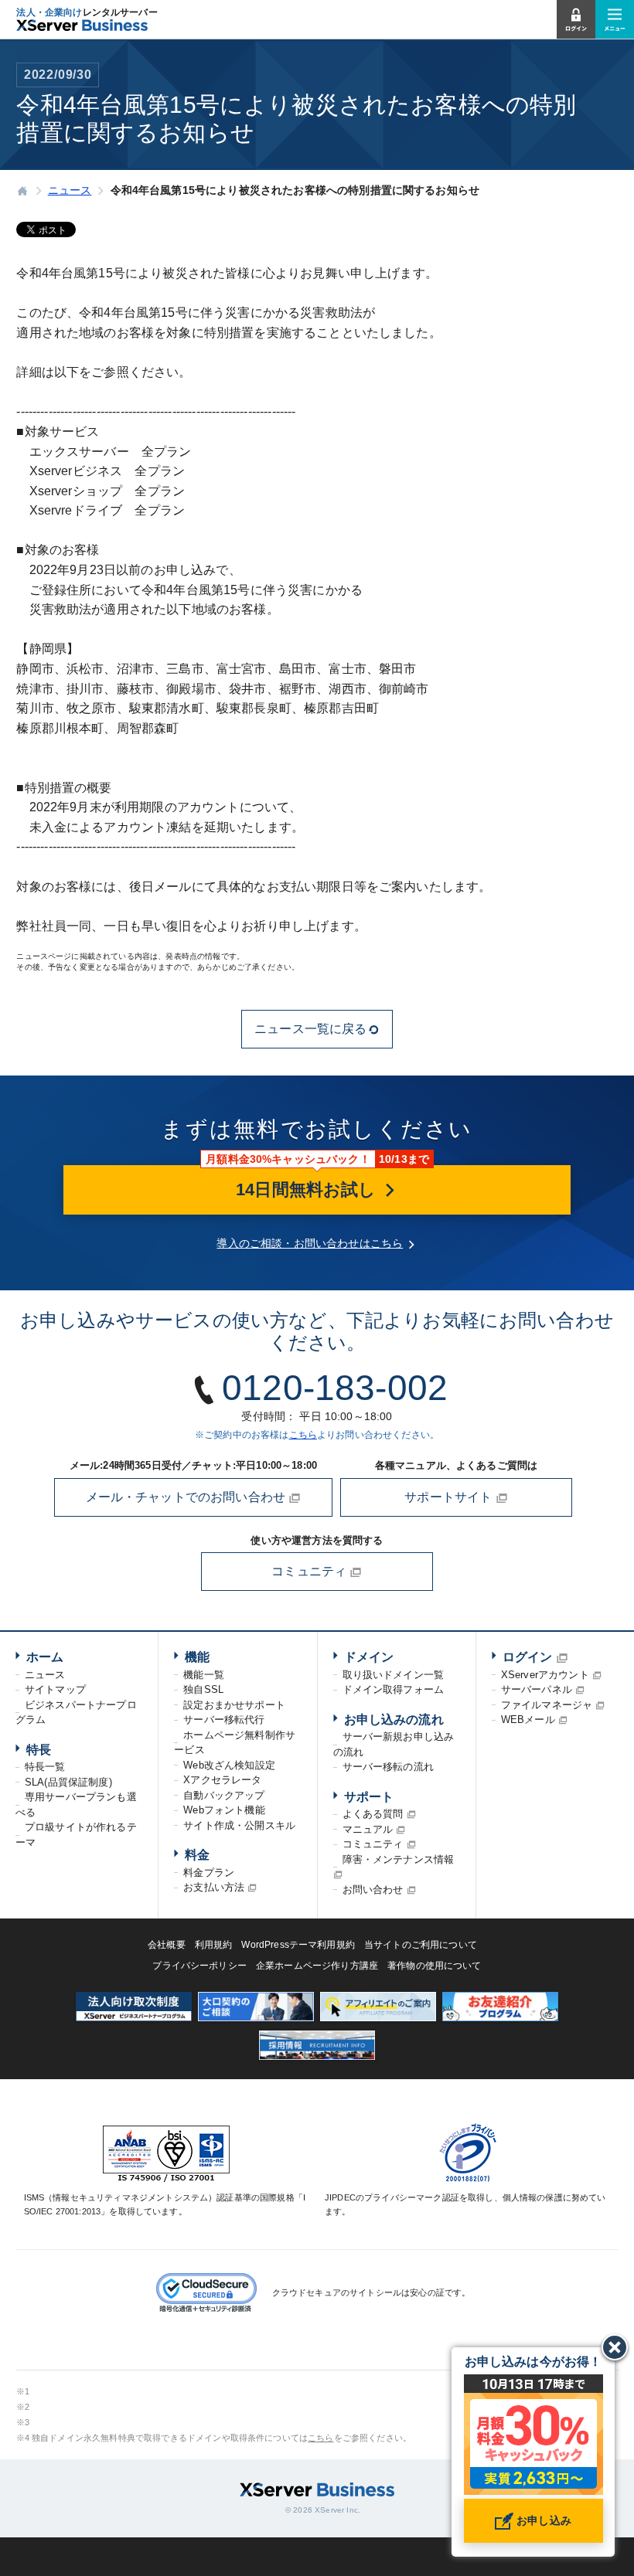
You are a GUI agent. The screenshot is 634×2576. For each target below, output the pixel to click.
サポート (369, 1797)
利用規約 (214, 1945)
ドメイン (369, 1657)
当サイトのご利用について (421, 1945)
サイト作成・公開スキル (239, 1825)
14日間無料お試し (308, 1189)
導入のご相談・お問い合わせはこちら (310, 1243)
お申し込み (542, 2520)
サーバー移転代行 (224, 1720)
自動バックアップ (224, 1795)
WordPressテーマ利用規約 (298, 1945)
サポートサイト (450, 1497)
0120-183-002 (335, 1388)
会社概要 (167, 1945)
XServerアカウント (545, 1675)
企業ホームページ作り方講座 (317, 1966)
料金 (197, 1855)
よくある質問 (373, 1814)
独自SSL (203, 1689)
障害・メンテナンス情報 (399, 1859)
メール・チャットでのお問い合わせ (187, 1497)
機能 (197, 1657)
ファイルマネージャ (547, 1705)
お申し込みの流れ (394, 1720)
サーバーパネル (537, 1689)
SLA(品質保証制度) (68, 1782)
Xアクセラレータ (222, 1780)
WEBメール (528, 1720)
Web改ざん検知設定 (229, 1765)
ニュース (45, 1675)
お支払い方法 (214, 1887)
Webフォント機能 (224, 1810)
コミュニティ (310, 1571)
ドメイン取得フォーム (394, 1689)
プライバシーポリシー (199, 1966)
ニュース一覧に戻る (310, 1029)
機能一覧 (204, 1675)
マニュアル (368, 1829)
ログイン (528, 1657)
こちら (303, 1435)
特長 (39, 1750)
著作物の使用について (435, 1966)
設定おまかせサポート (234, 1705)
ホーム (45, 1657)
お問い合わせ (373, 1890)
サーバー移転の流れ (388, 1767)
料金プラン (209, 1873)
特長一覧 (45, 1767)
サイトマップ (55, 1689)
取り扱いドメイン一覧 (394, 1675)
